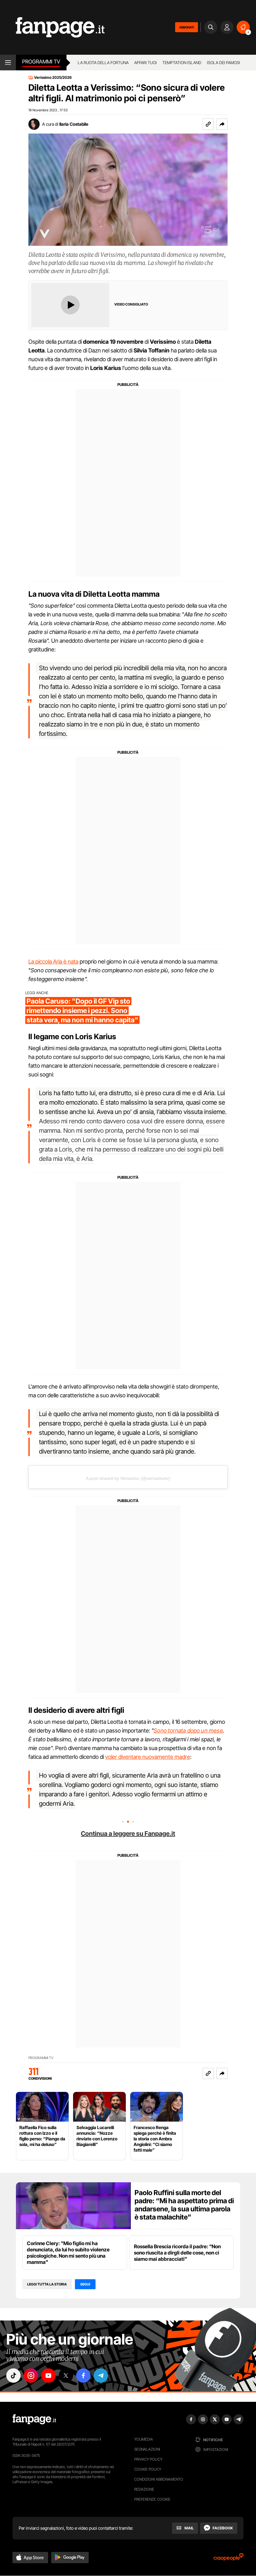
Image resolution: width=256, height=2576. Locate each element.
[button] (222, 124)
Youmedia (144, 2439)
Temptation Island (182, 63)
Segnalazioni (147, 2449)
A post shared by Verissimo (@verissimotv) (128, 1478)
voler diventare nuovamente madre (148, 1757)
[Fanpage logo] (52, 27)
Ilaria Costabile (74, 124)
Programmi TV (41, 2058)
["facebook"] (83, 2376)
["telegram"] (101, 2376)
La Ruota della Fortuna (103, 63)
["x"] (66, 2376)
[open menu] (8, 63)
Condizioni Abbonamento (159, 2479)
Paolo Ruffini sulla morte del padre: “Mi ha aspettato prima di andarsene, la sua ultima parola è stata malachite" (184, 2205)
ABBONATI (187, 27)
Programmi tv (41, 62)
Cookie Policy (148, 2469)
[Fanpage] (34, 2419)
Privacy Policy (148, 2459)
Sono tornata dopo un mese (188, 1731)
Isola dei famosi (224, 63)
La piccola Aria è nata (53, 962)
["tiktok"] (13, 2376)
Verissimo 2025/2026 (53, 78)
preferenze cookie (152, 2499)
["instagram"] (31, 2376)
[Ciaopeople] (229, 2559)
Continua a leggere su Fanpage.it (128, 1834)
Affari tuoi (145, 63)
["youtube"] (48, 2376)
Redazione (144, 2489)
